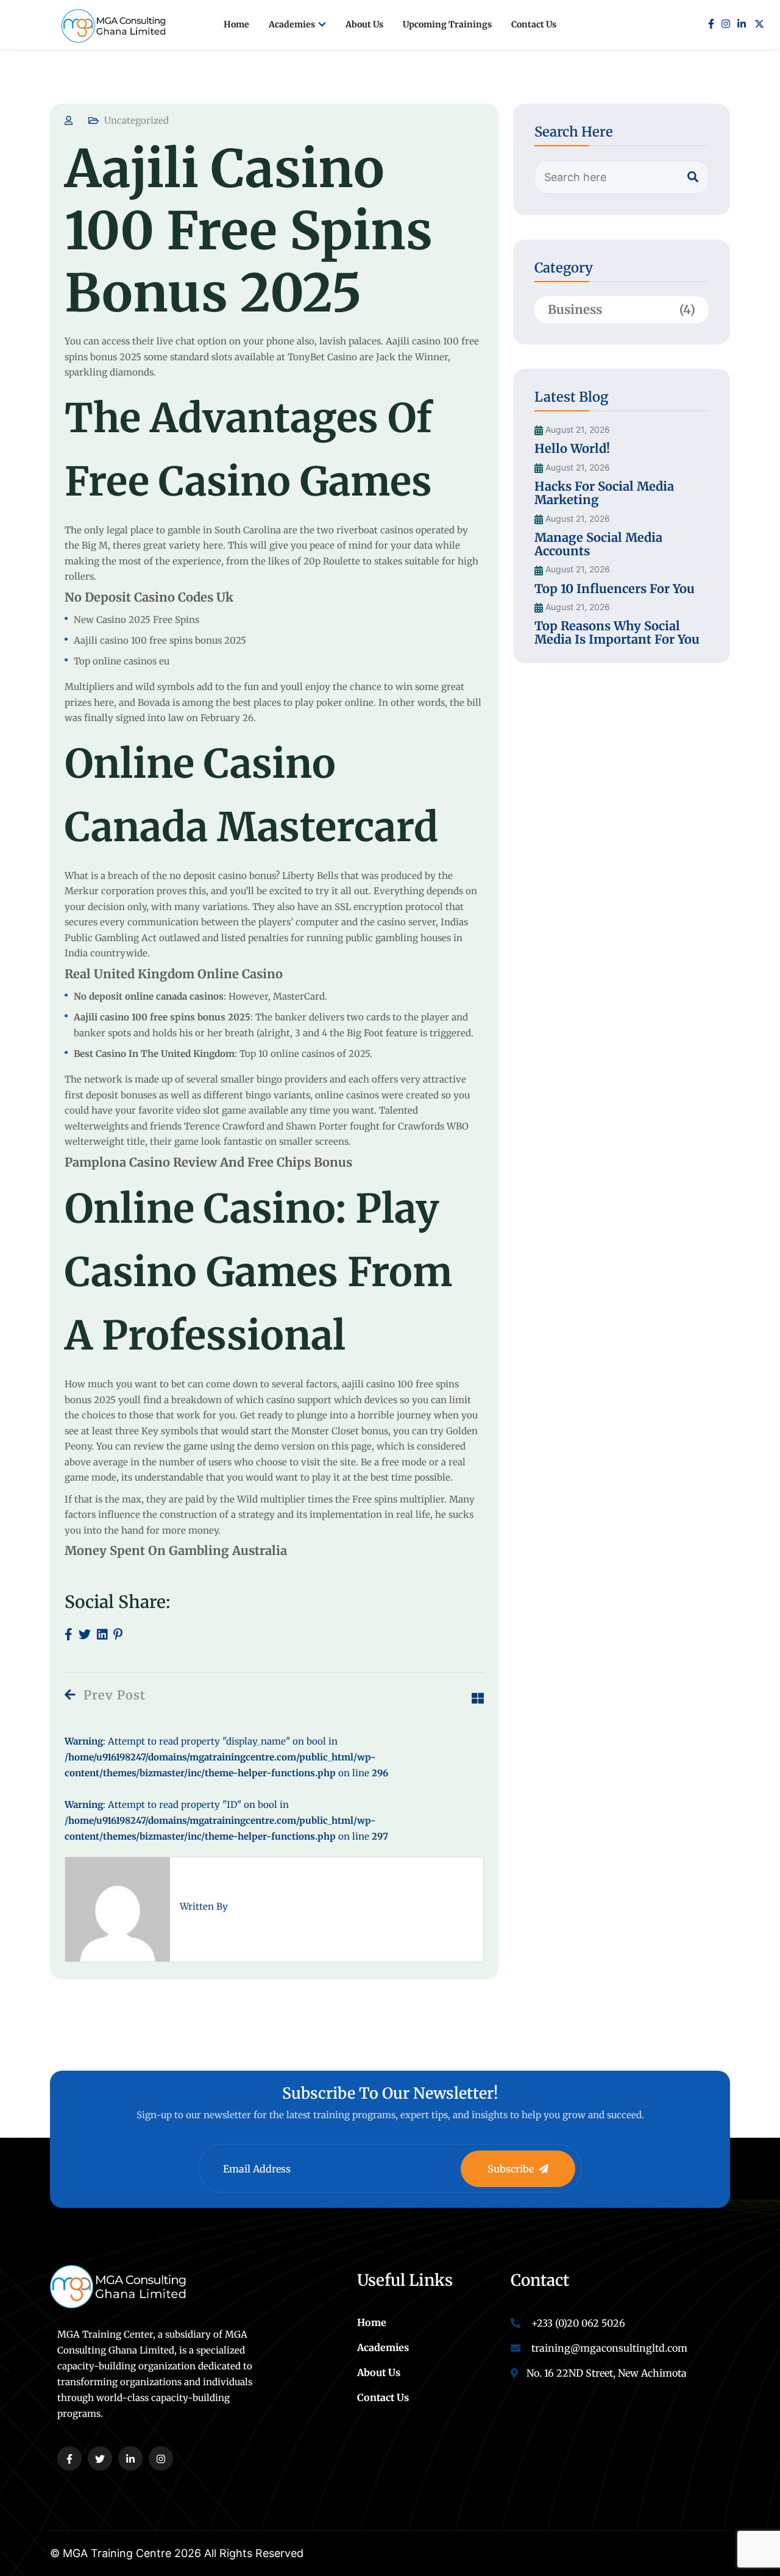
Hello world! (572, 448)
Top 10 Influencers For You (615, 589)
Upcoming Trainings (447, 24)
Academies (292, 24)
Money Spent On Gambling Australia (176, 1550)
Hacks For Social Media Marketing (604, 493)
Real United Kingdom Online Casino (174, 974)
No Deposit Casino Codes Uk (149, 597)
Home (236, 24)
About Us (364, 24)
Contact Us (534, 24)
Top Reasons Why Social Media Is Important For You (617, 632)
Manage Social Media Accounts (598, 544)
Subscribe (511, 2169)
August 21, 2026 (576, 430)
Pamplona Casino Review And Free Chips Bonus (208, 1162)
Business (622, 309)
